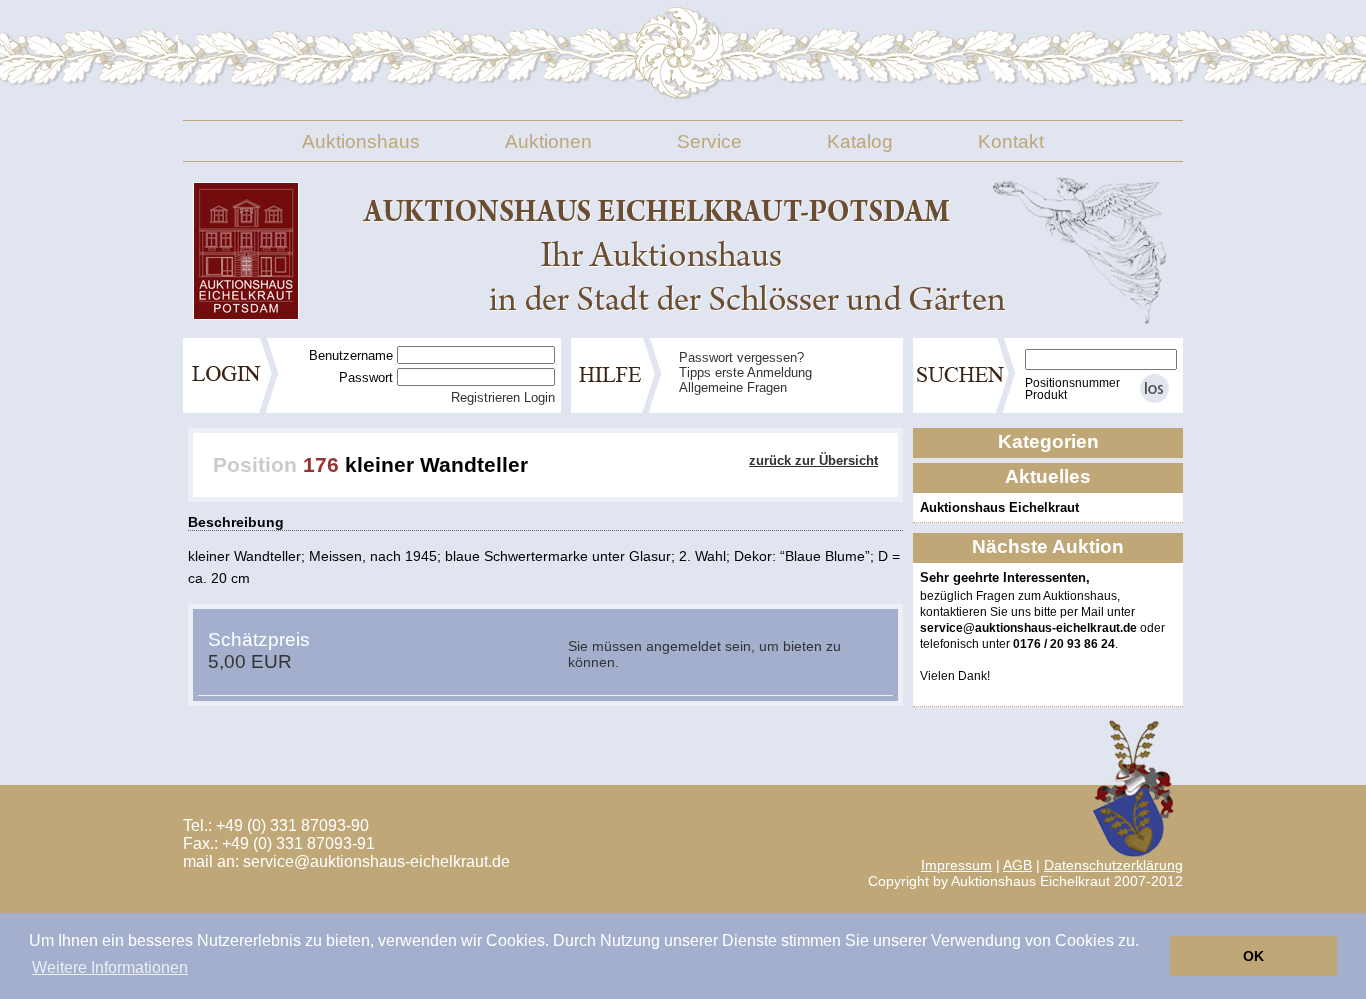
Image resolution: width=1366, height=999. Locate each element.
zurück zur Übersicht (813, 460)
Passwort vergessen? (741, 357)
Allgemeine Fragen (733, 387)
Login (539, 397)
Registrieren (485, 397)
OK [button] (1253, 956)
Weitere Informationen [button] (110, 967)
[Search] (1154, 388)
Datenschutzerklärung (1113, 865)
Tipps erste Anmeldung (745, 372)
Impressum (956, 865)
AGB (1017, 865)
